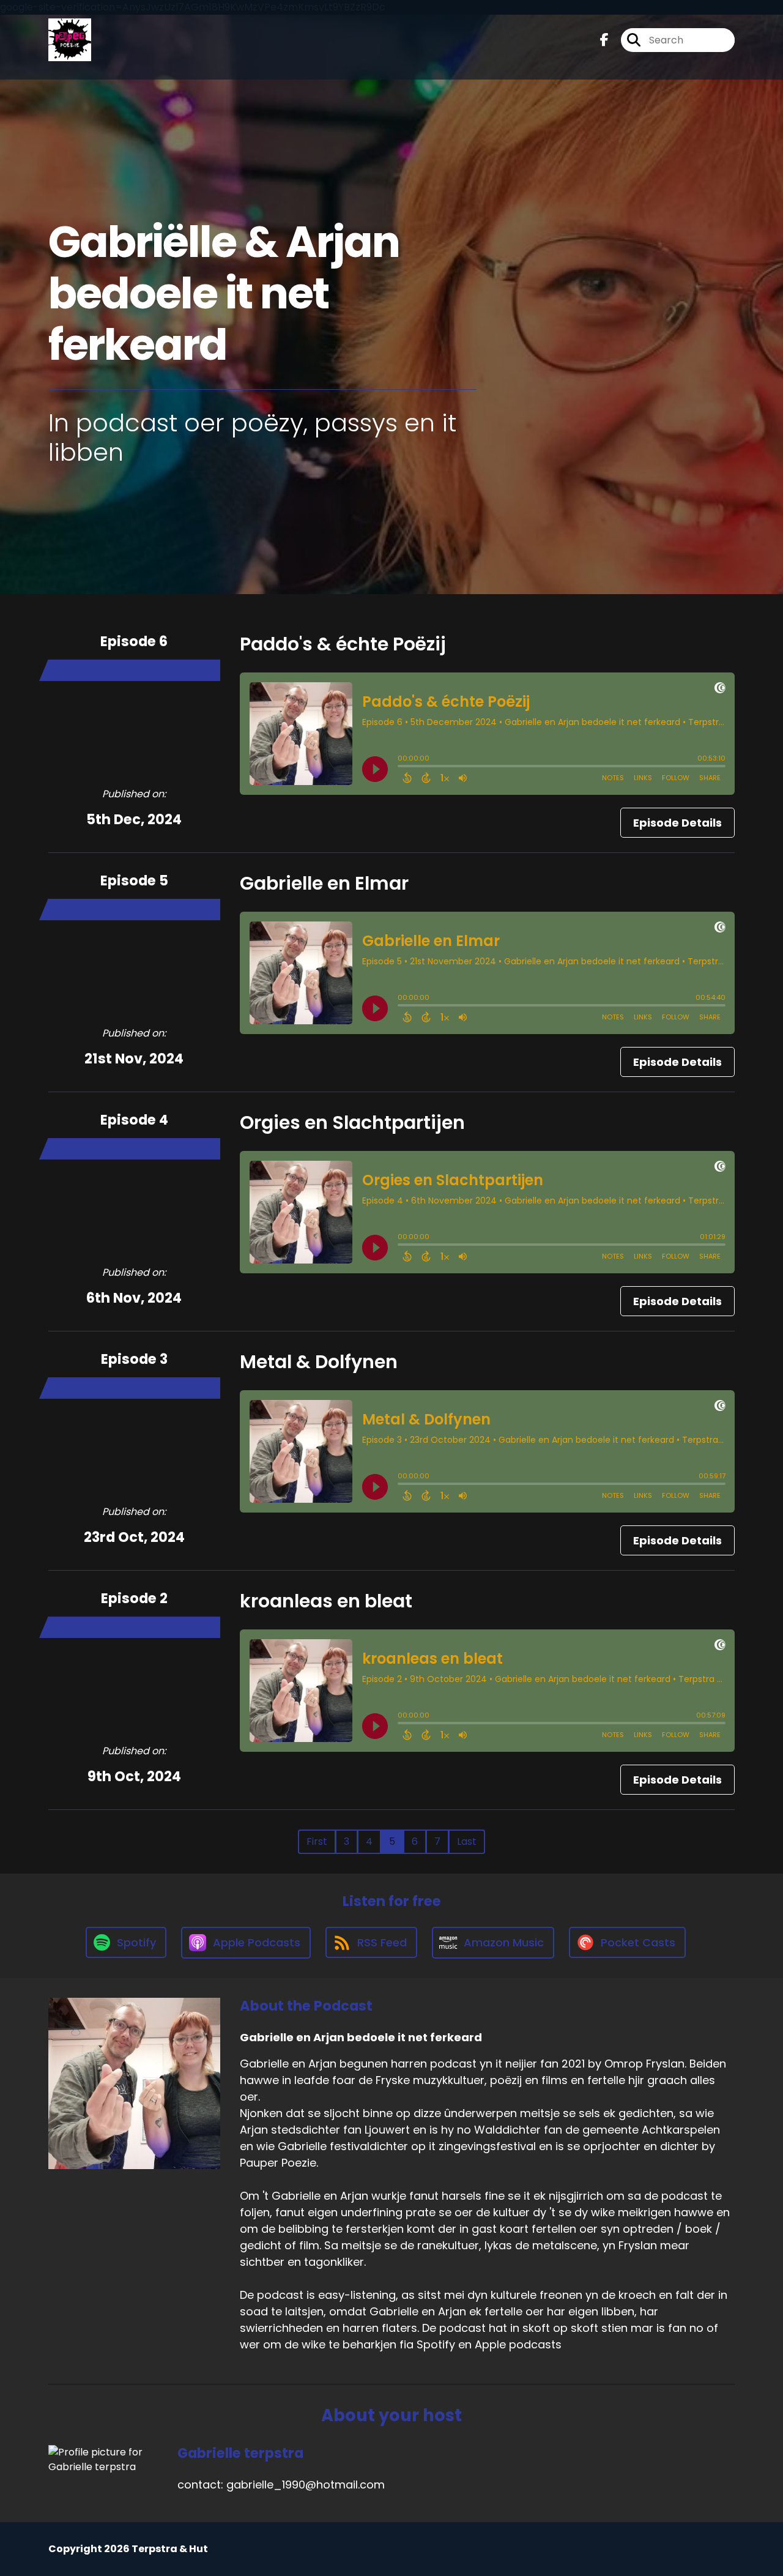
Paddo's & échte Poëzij (343, 644)
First (317, 1841)
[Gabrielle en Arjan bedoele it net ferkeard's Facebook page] (604, 40)
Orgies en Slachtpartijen (352, 1122)
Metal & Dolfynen (319, 1362)
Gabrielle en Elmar (324, 883)
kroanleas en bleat (326, 1601)
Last (467, 1841)
